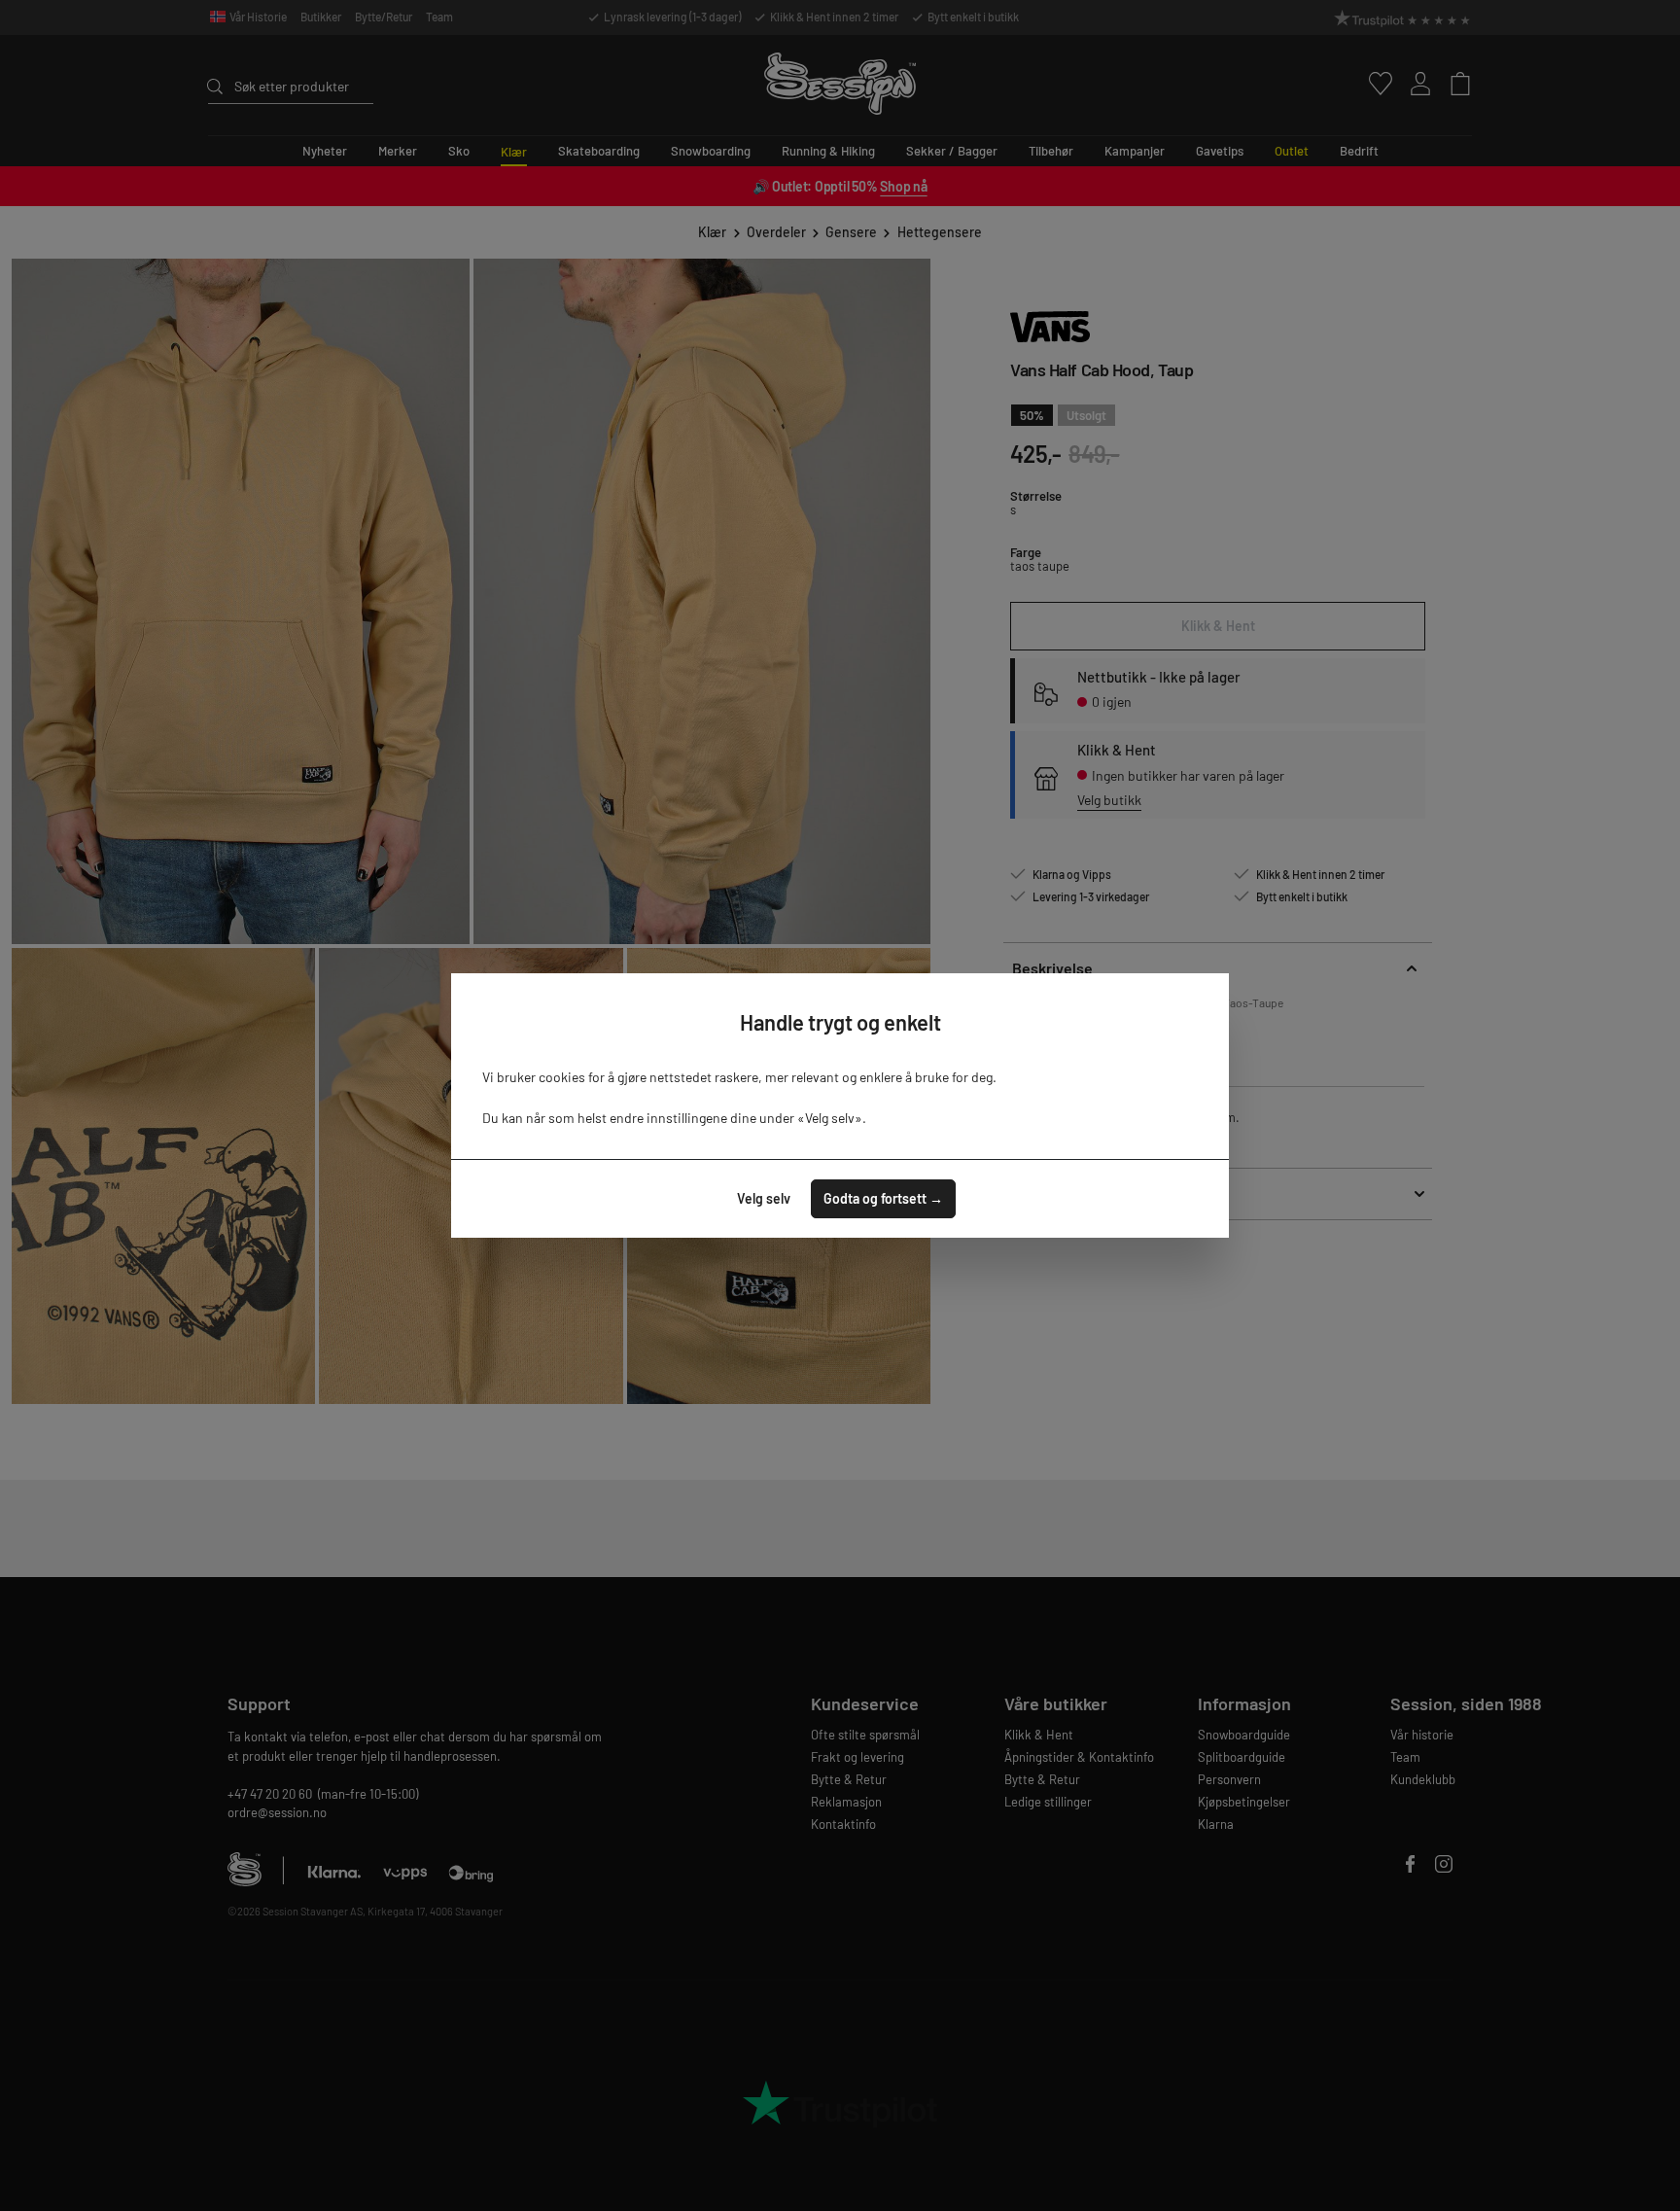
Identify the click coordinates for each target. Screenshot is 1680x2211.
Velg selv (764, 1198)
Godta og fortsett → (883, 1198)
